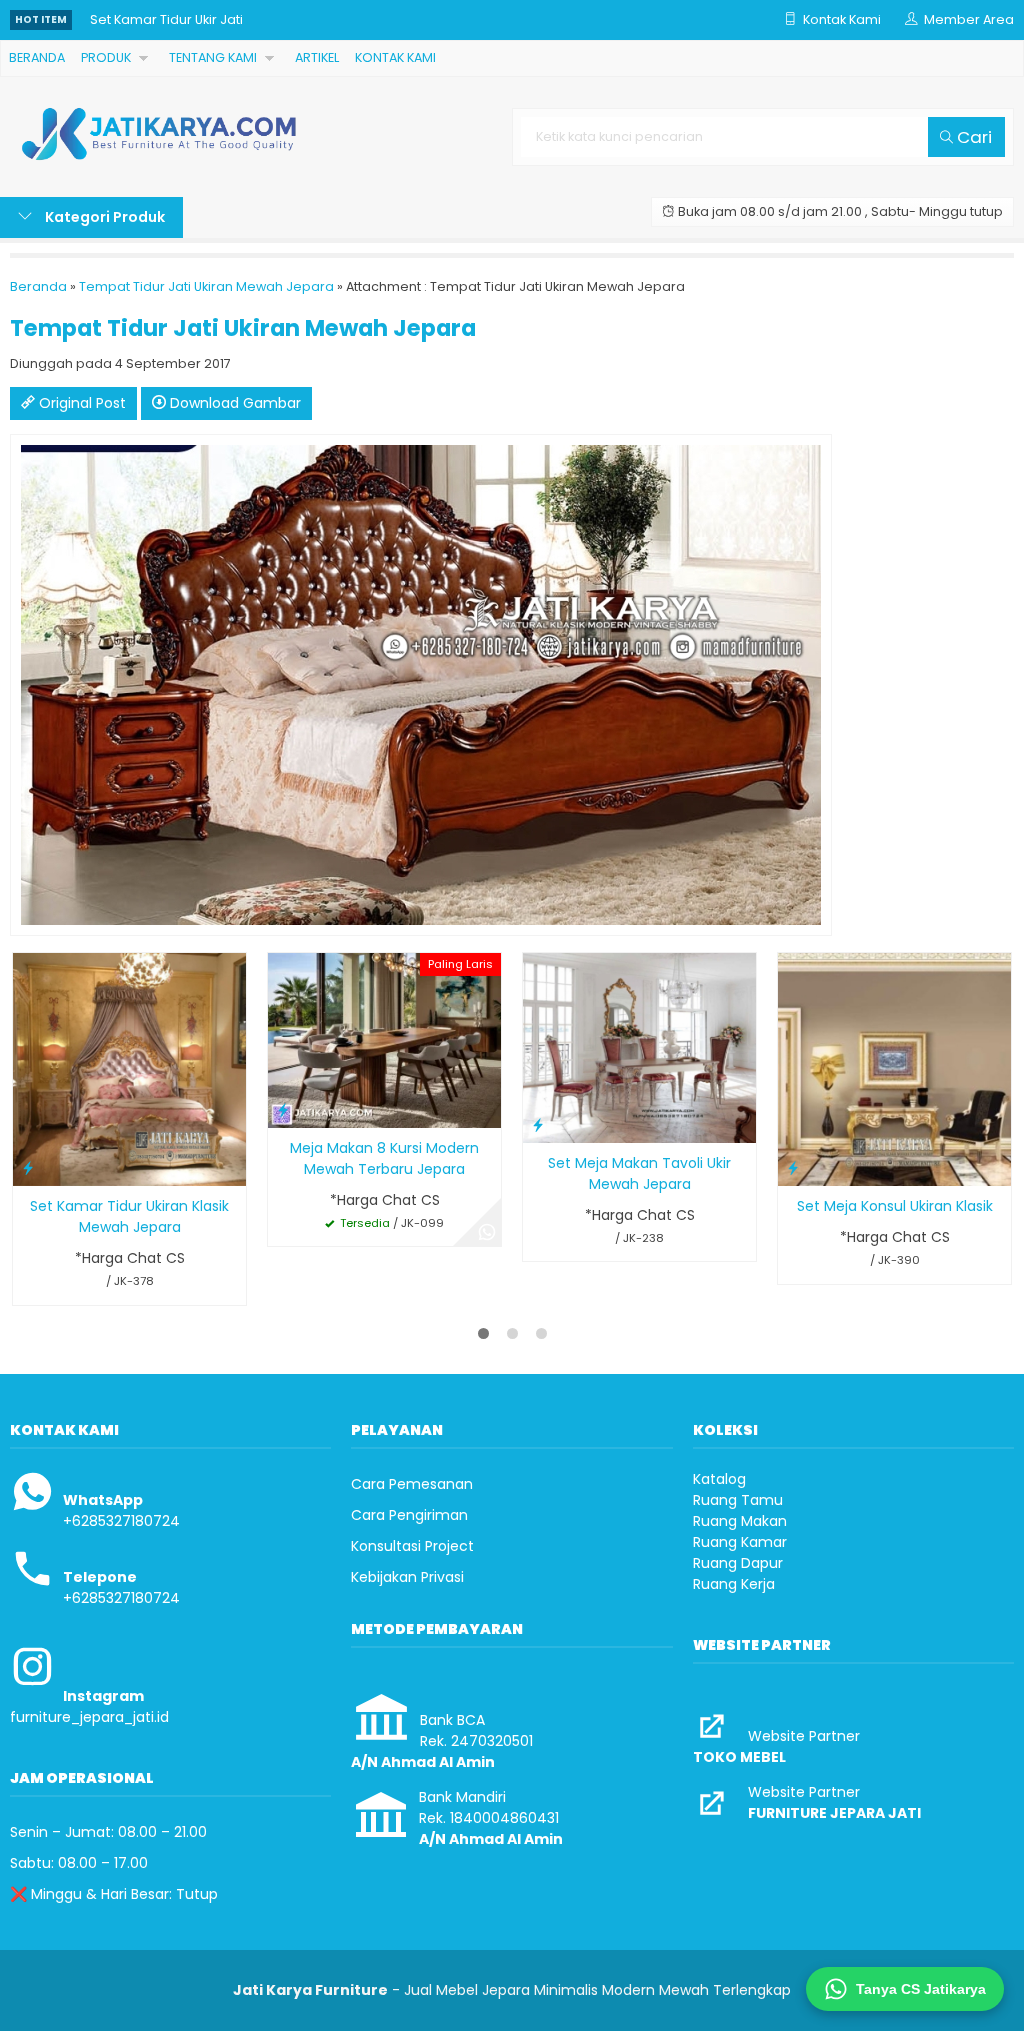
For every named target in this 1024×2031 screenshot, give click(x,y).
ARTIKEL (317, 57)
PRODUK (106, 57)
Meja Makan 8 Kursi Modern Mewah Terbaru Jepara (384, 1158)
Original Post (80, 403)
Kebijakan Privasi (407, 1577)
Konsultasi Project (412, 1546)
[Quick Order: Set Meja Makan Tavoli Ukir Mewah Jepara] (538, 1124)
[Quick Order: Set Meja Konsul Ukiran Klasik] (793, 1167)
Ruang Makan (740, 1521)
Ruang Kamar (740, 1542)
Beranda (38, 286)
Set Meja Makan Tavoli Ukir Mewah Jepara (639, 1173)
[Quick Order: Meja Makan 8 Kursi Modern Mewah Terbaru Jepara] (283, 1109)
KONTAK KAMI (395, 57)
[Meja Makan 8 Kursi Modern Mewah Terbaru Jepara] (384, 1039)
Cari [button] (972, 137)
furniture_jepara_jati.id (89, 1717)
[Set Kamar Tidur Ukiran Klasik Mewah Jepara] (129, 1068)
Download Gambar (233, 403)
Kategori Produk (103, 217)
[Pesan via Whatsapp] (487, 1232)
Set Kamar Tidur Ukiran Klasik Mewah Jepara (129, 1216)
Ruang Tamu (738, 1500)
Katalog (719, 1479)
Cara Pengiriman (409, 1515)
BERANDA (37, 57)
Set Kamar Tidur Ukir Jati (166, 19)
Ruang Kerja (734, 1584)
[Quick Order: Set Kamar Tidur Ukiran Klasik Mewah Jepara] (28, 1167)
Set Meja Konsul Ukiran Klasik (895, 1206)
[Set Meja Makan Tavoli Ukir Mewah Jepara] (639, 1047)
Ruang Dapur (738, 1563)
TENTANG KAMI (213, 57)
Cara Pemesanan (412, 1484)
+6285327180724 (121, 1521)
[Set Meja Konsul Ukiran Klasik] (894, 1068)
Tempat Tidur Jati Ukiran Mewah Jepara (206, 286)
